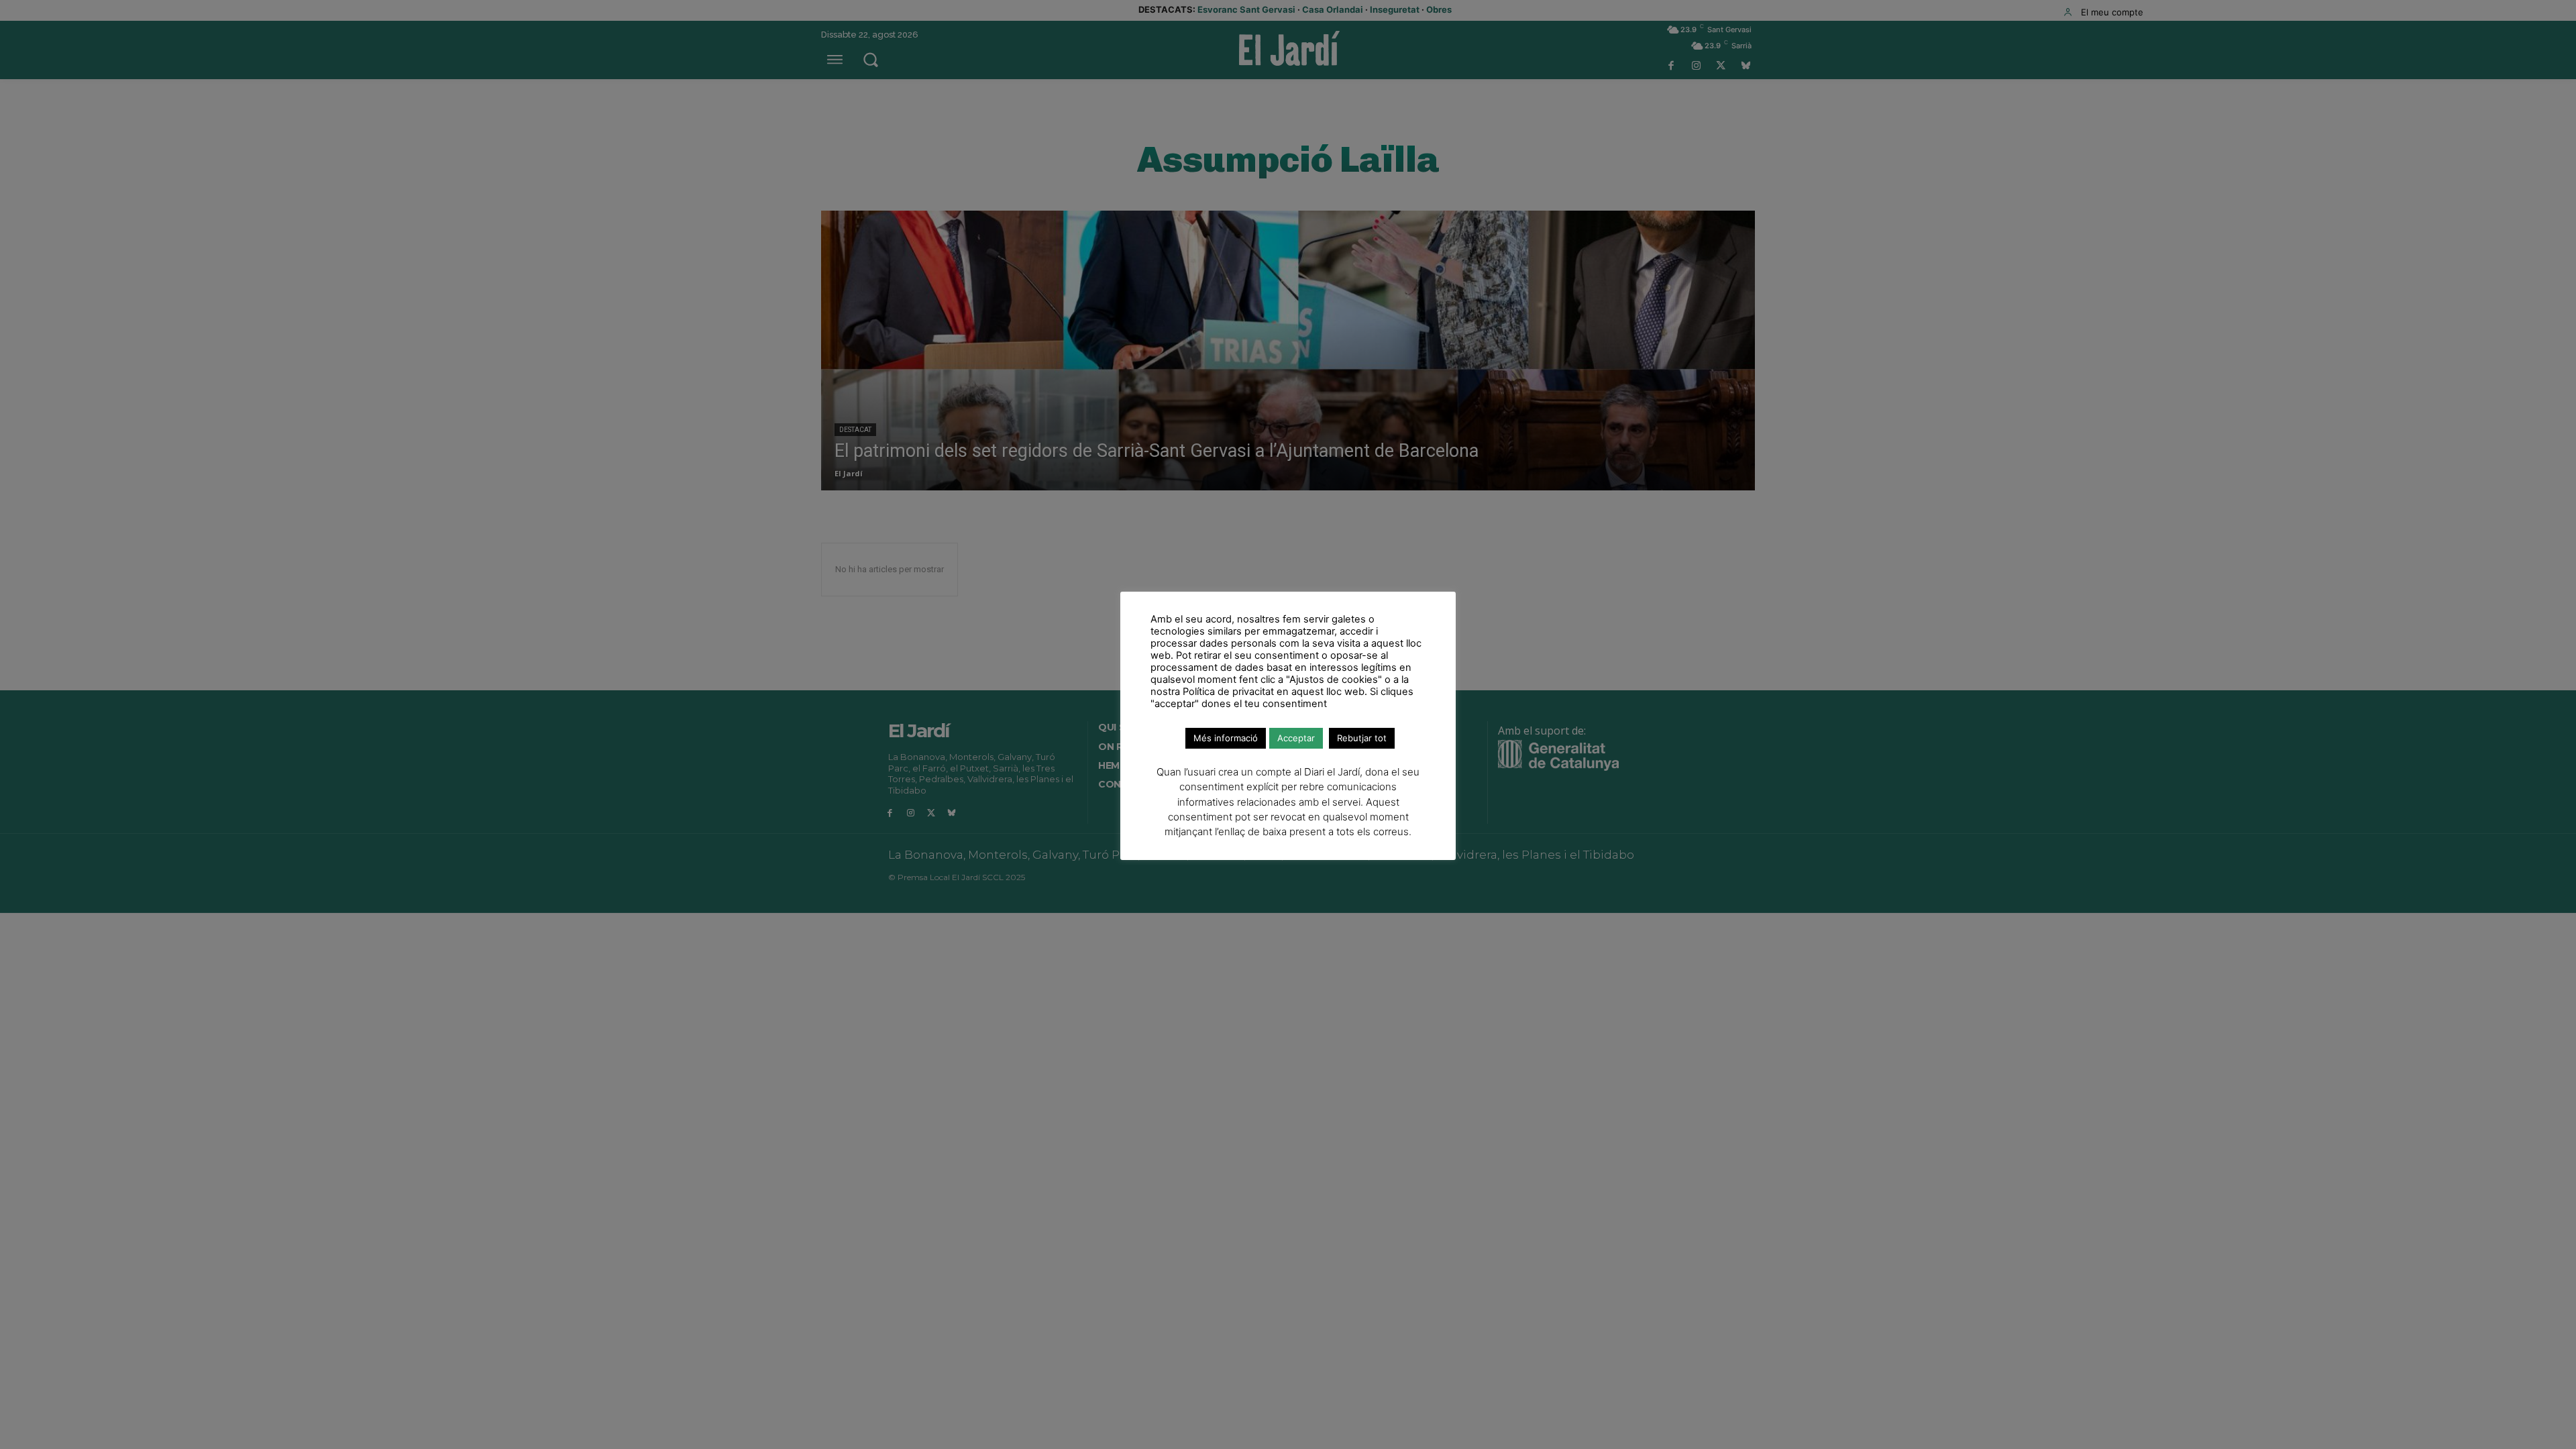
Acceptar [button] (1296, 738)
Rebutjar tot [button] (1362, 738)
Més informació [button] (1226, 738)
